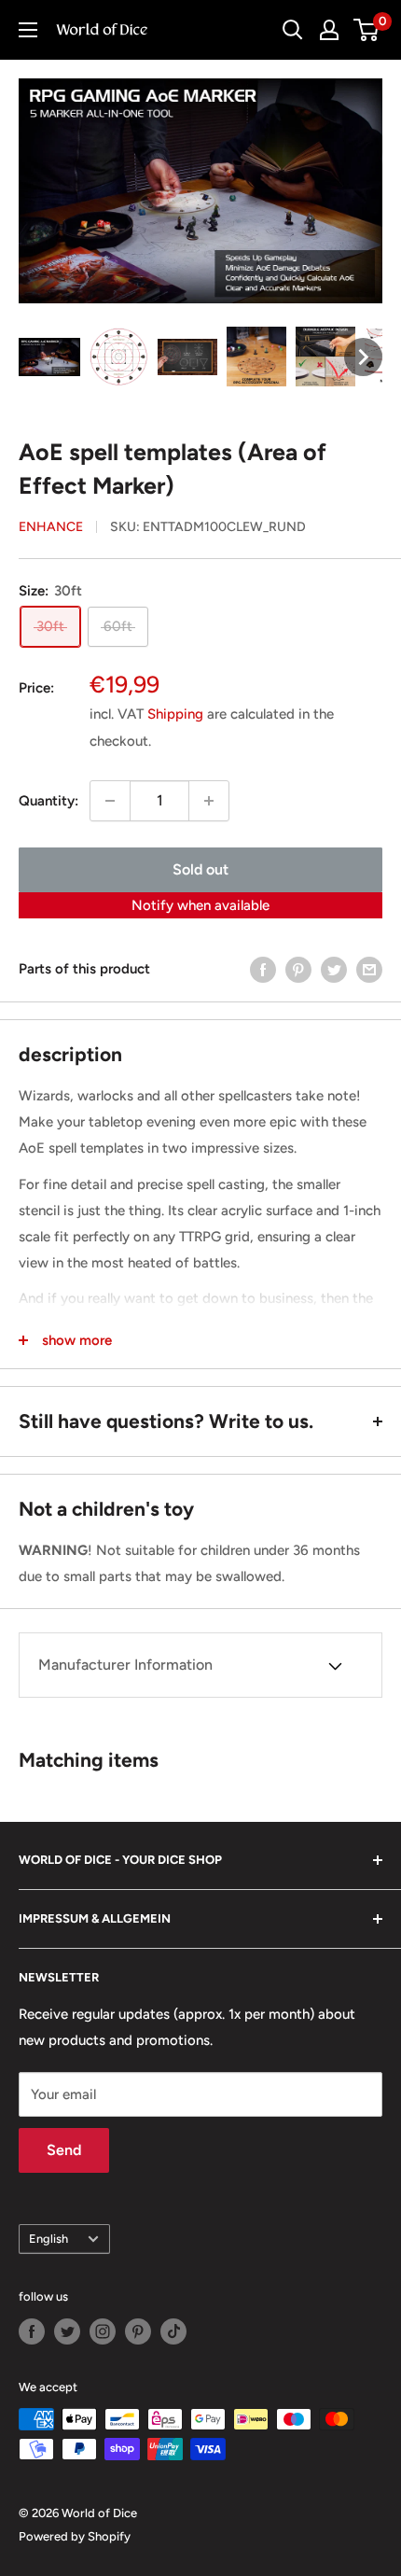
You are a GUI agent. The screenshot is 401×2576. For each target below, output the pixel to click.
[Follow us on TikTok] (173, 2331)
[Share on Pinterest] (298, 969)
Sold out (200, 869)
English (48, 2239)
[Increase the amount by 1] (209, 801)
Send (64, 2150)
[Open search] (293, 30)
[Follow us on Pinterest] (138, 2331)
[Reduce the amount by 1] (110, 801)
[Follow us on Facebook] (32, 2331)
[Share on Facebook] (263, 969)
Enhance (51, 527)
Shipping (175, 714)
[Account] (329, 30)
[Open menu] (28, 30)
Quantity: (48, 801)
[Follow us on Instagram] (103, 2331)
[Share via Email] (369, 969)
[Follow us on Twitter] (67, 2331)
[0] (367, 30)
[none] (49, 357)
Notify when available (200, 905)
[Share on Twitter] (334, 969)
